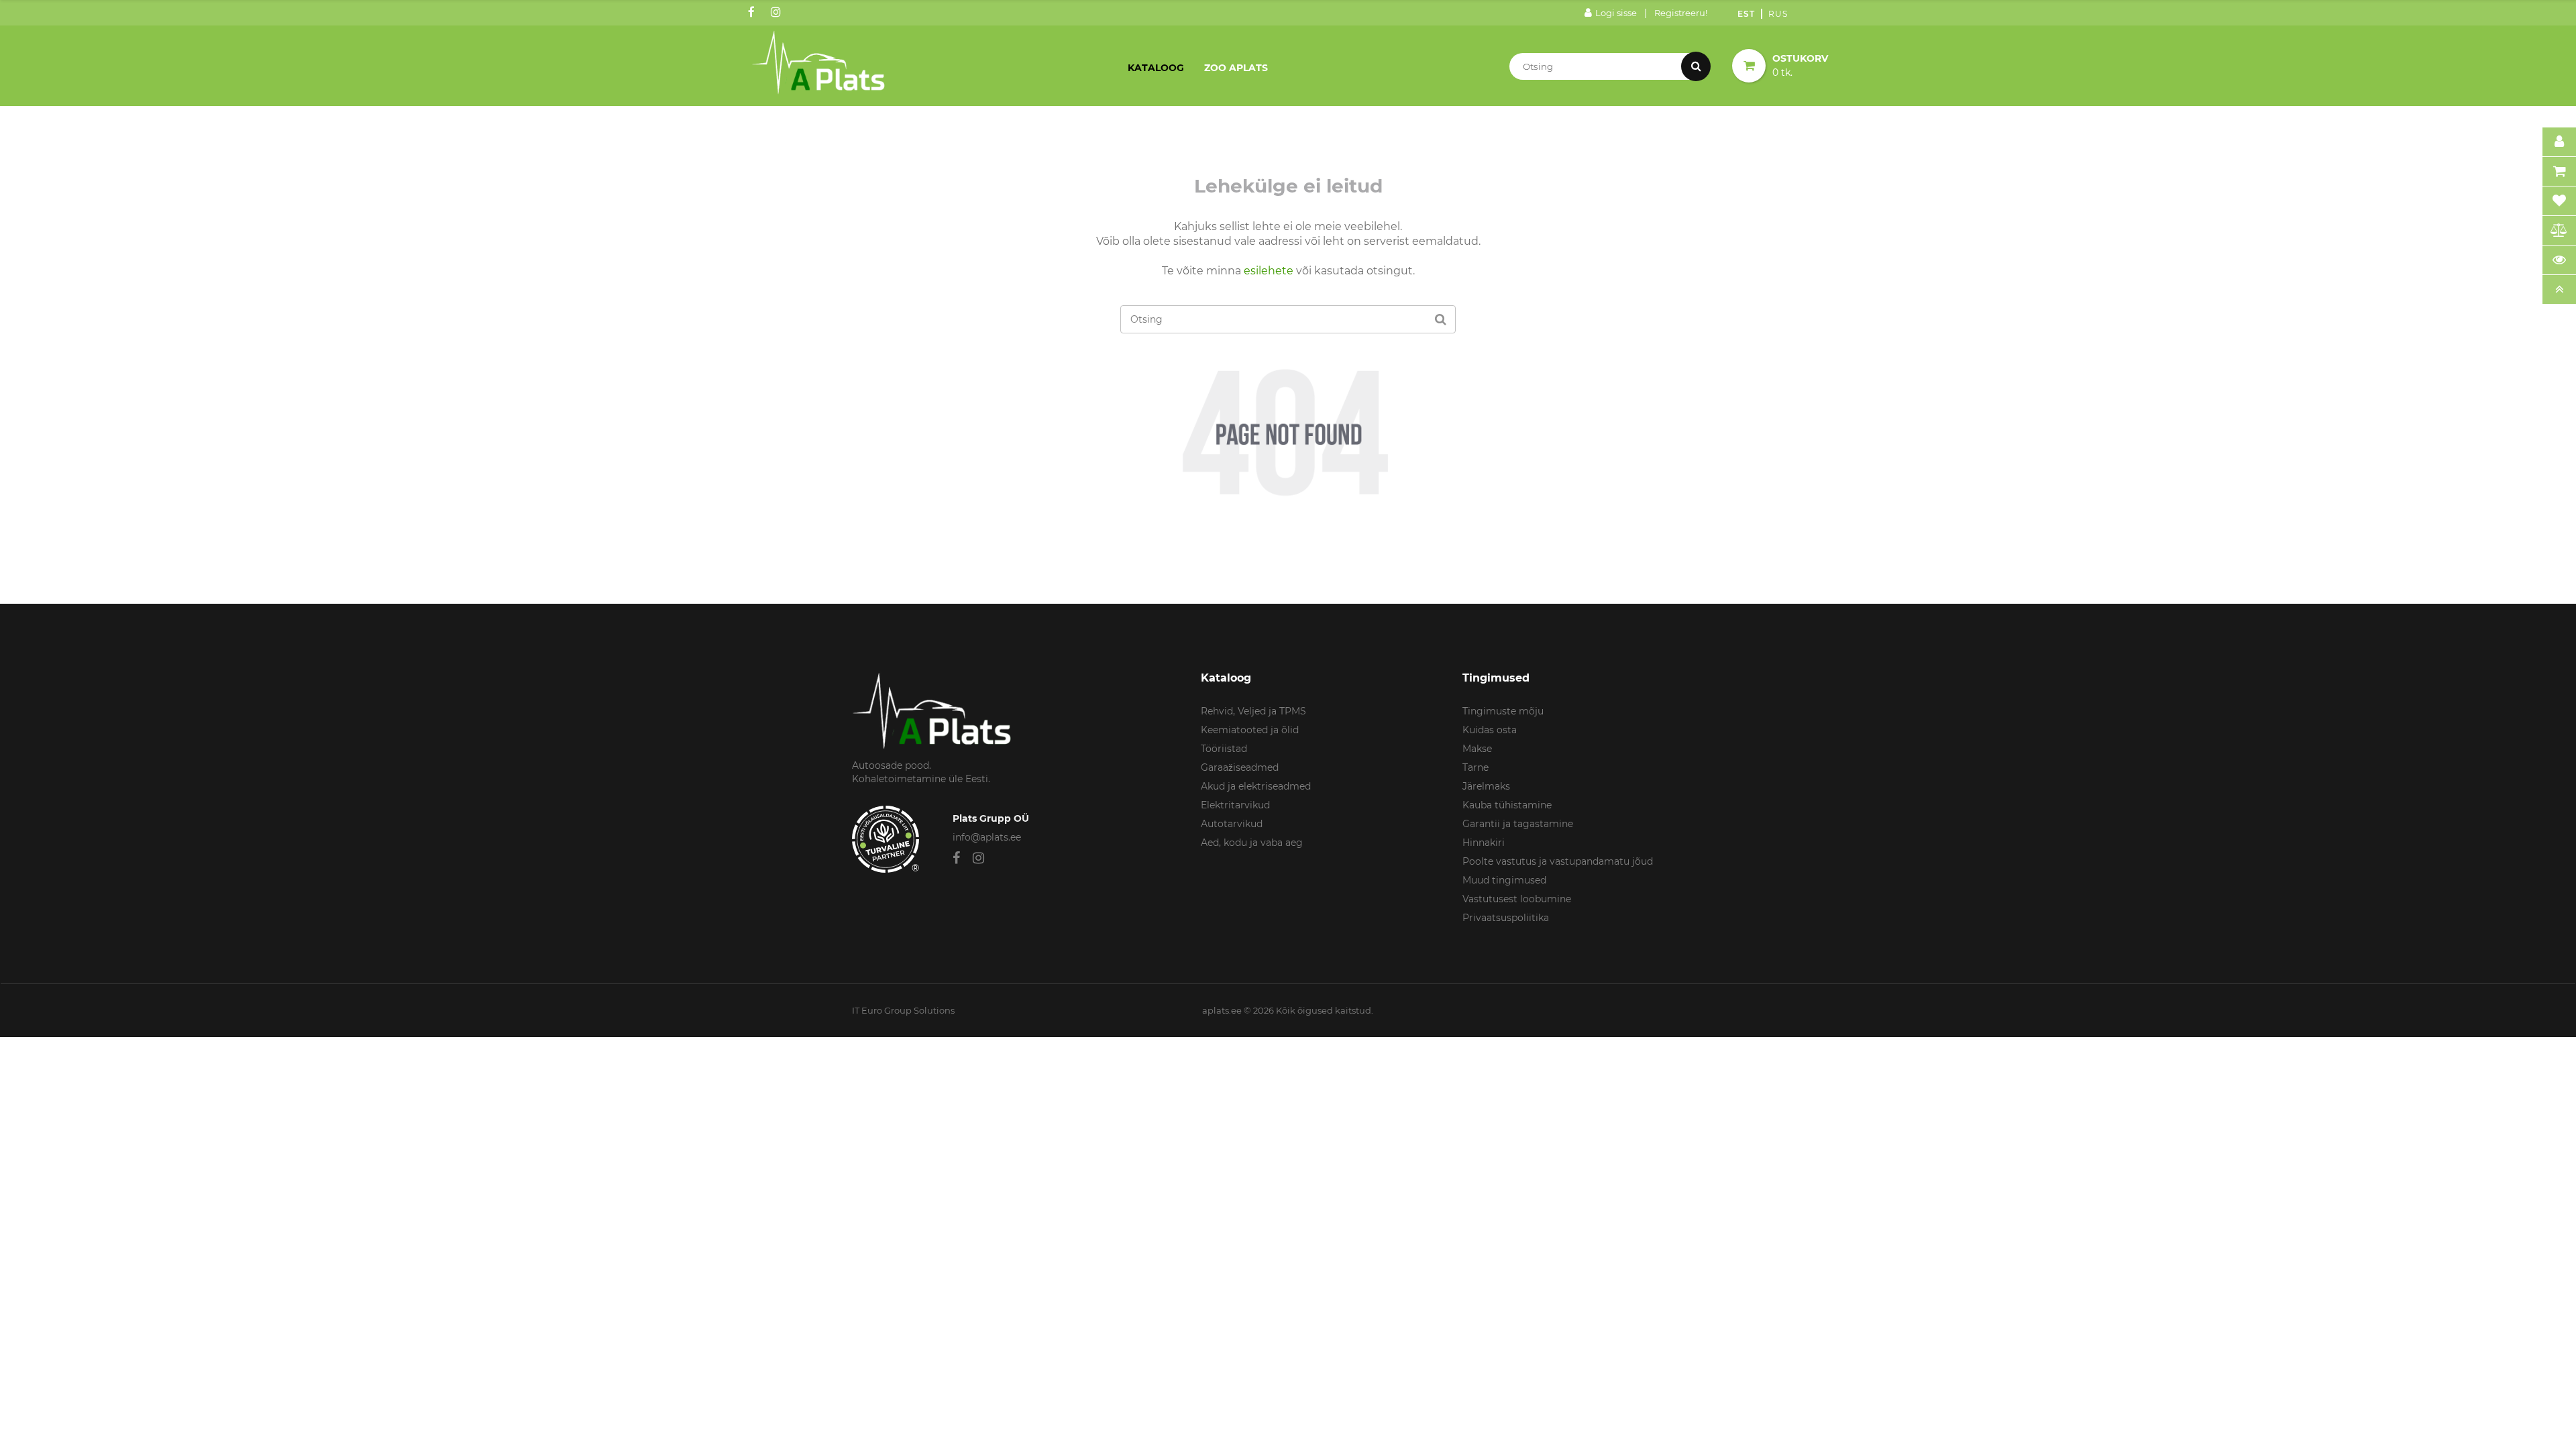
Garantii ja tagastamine (1518, 824)
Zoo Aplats (1236, 68)
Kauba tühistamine (1507, 805)
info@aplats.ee (987, 837)
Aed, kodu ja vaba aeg (1252, 843)
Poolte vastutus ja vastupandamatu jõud (1558, 861)
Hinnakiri (1484, 843)
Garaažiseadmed (1240, 767)
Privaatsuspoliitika (1506, 918)
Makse (1477, 749)
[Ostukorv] (2559, 172)
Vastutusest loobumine (1517, 899)
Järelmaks (1486, 786)
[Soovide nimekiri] (2559, 201)
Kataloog (1156, 68)
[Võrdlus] (2559, 231)
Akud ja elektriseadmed (1256, 786)
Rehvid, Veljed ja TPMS (1253, 711)
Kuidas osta (1490, 730)
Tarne (1475, 767)
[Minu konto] (2559, 142)
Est (1746, 14)
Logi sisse (1616, 13)
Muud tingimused (1504, 880)
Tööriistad (1224, 749)
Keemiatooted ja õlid (1250, 730)
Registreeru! (1681, 13)
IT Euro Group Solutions (903, 1010)
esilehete (1269, 271)
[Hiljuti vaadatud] (2559, 260)
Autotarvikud (1232, 824)
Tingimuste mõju (1503, 711)
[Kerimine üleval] (2559, 290)
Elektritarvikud (1235, 805)
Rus (1778, 14)
